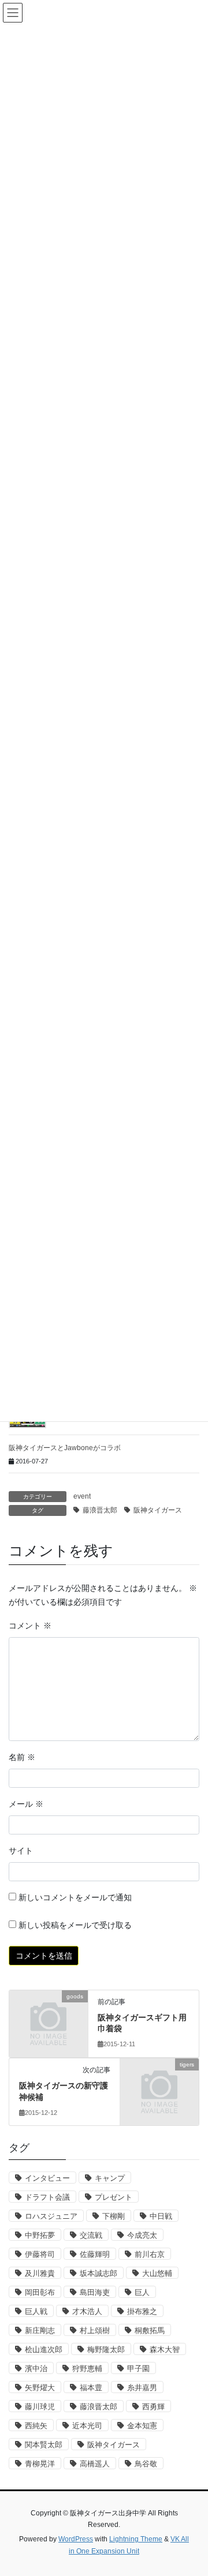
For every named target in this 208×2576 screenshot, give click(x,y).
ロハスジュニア (51, 2216)
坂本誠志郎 (99, 2273)
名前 (22, 1757)
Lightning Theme (136, 2539)
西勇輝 (153, 2407)
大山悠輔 (157, 2273)
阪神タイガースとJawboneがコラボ (65, 1448)
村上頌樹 (95, 2330)
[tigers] (159, 2082)
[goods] (49, 2013)
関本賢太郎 (44, 2445)
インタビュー (47, 2178)
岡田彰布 (40, 2292)
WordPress (76, 2539)
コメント (30, 1626)
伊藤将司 (40, 2254)
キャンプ (110, 2178)
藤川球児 (40, 2407)
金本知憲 (142, 2426)
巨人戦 (36, 2311)
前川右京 (150, 2254)
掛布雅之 (142, 2311)
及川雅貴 (40, 2273)
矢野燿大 (40, 2388)
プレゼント (114, 2197)
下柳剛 (114, 2216)
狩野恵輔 (87, 2369)
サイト (21, 1851)
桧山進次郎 (44, 2350)
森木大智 (165, 2350)
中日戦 (161, 2216)
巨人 (142, 2292)
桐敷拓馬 (150, 2330)
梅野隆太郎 (106, 2350)
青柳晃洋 (40, 2464)
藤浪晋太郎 (100, 1510)
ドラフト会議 (47, 2197)
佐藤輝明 (95, 2254)
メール (26, 1804)
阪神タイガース (158, 1510)
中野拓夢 (40, 2235)
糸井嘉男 (142, 2388)
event (82, 1496)
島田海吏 (95, 2292)
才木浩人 (87, 2311)
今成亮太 (142, 2235)
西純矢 (36, 2426)
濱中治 (36, 2369)
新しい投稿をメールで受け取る (75, 1925)
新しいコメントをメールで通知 (75, 1897)
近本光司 (87, 2426)
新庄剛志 (40, 2330)
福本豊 (91, 2388)
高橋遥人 (95, 2464)
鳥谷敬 (146, 2464)
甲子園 (138, 2369)
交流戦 (91, 2235)
